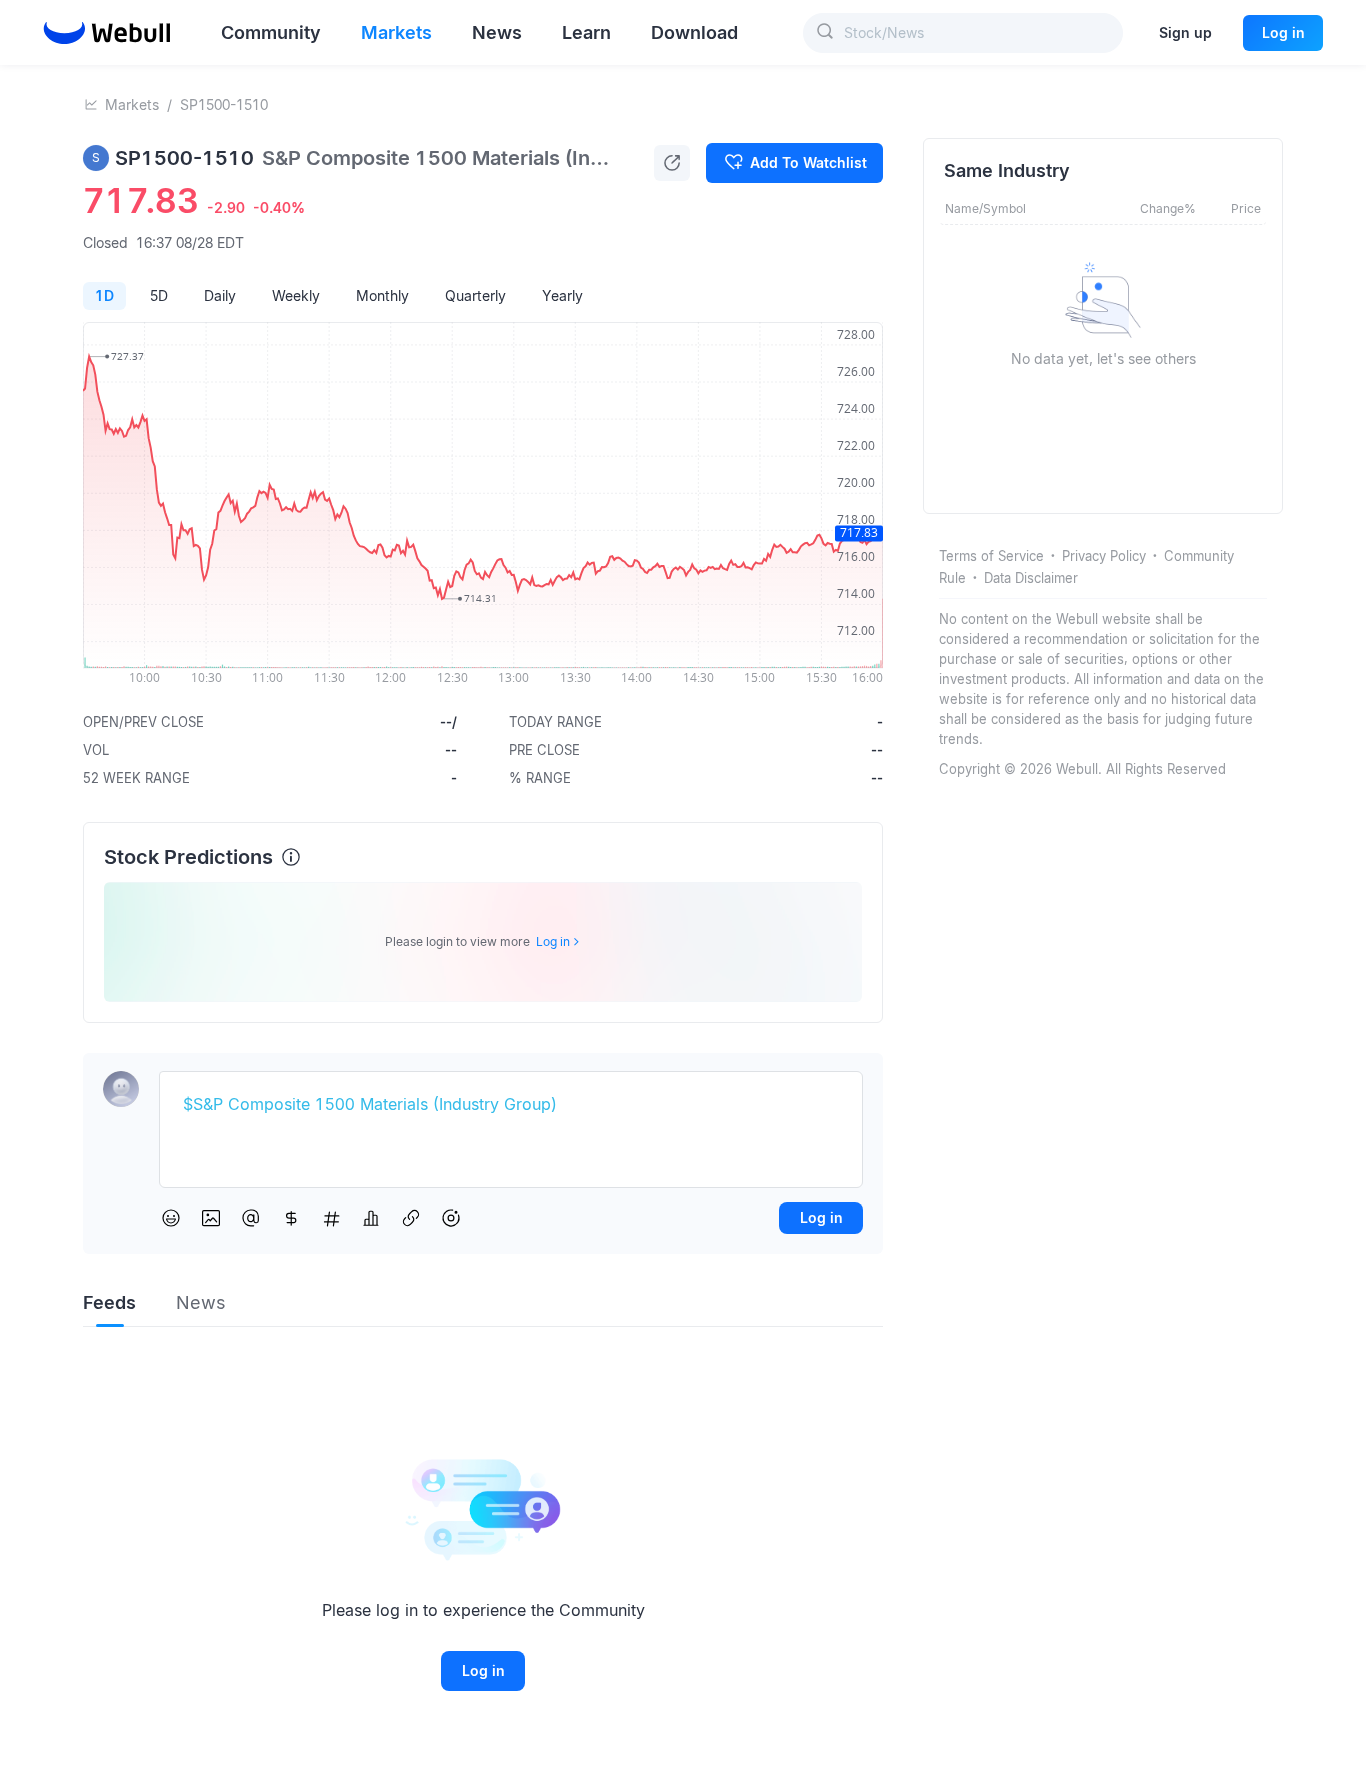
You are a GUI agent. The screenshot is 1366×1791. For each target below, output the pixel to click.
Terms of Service (991, 556)
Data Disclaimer (1031, 578)
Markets (132, 104)
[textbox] (511, 1105)
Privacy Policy (1104, 556)
